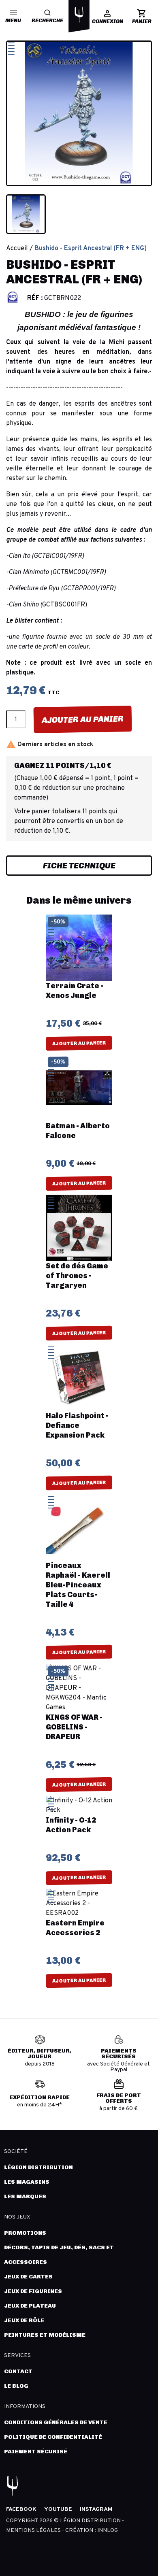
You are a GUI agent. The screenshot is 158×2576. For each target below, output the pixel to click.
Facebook (21, 2509)
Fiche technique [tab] (79, 866)
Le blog (16, 2386)
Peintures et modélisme (45, 2335)
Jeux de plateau (30, 2306)
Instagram (96, 2509)
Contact (18, 2371)
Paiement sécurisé (36, 2452)
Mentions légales (34, 2530)
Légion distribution (38, 2167)
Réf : (35, 298)
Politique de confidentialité (53, 2437)
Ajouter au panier (83, 719)
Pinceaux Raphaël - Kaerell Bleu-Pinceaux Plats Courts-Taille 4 (78, 1585)
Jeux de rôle (24, 2320)
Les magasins (27, 2182)
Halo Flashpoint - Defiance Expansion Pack (77, 1425)
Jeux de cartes (28, 2277)
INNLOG (108, 2530)
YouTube (58, 2509)
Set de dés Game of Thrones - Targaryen (77, 1276)
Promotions (25, 2233)
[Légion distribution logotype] (79, 15)
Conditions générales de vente (56, 2422)
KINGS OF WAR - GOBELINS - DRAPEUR (74, 1727)
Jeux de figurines (33, 2291)
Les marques (25, 2196)
